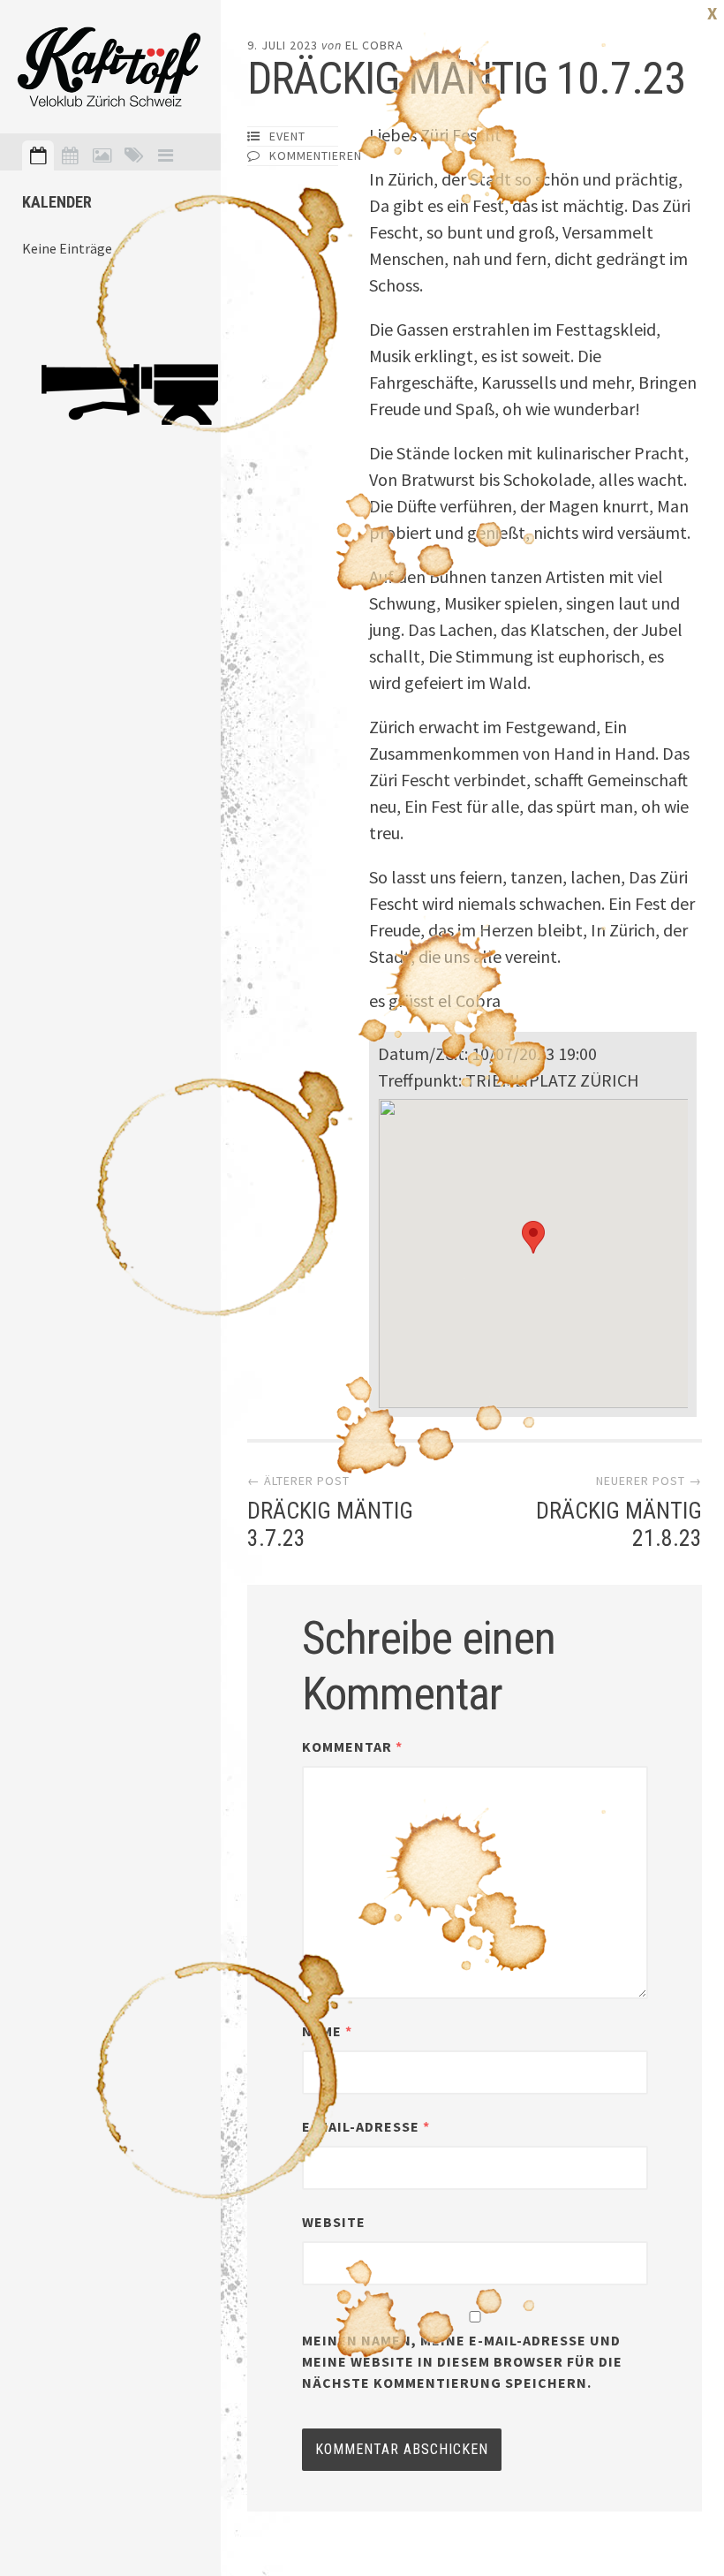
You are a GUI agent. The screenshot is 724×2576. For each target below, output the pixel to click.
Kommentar (352, 1746)
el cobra (374, 45)
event (287, 136)
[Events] (38, 155)
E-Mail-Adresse (366, 2126)
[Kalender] (70, 155)
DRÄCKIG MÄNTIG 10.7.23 (466, 79)
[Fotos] (102, 155)
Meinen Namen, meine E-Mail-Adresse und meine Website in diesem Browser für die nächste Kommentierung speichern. (462, 2361)
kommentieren (316, 155)
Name (327, 2031)
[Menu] (165, 155)
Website (334, 2222)
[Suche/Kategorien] (133, 155)
